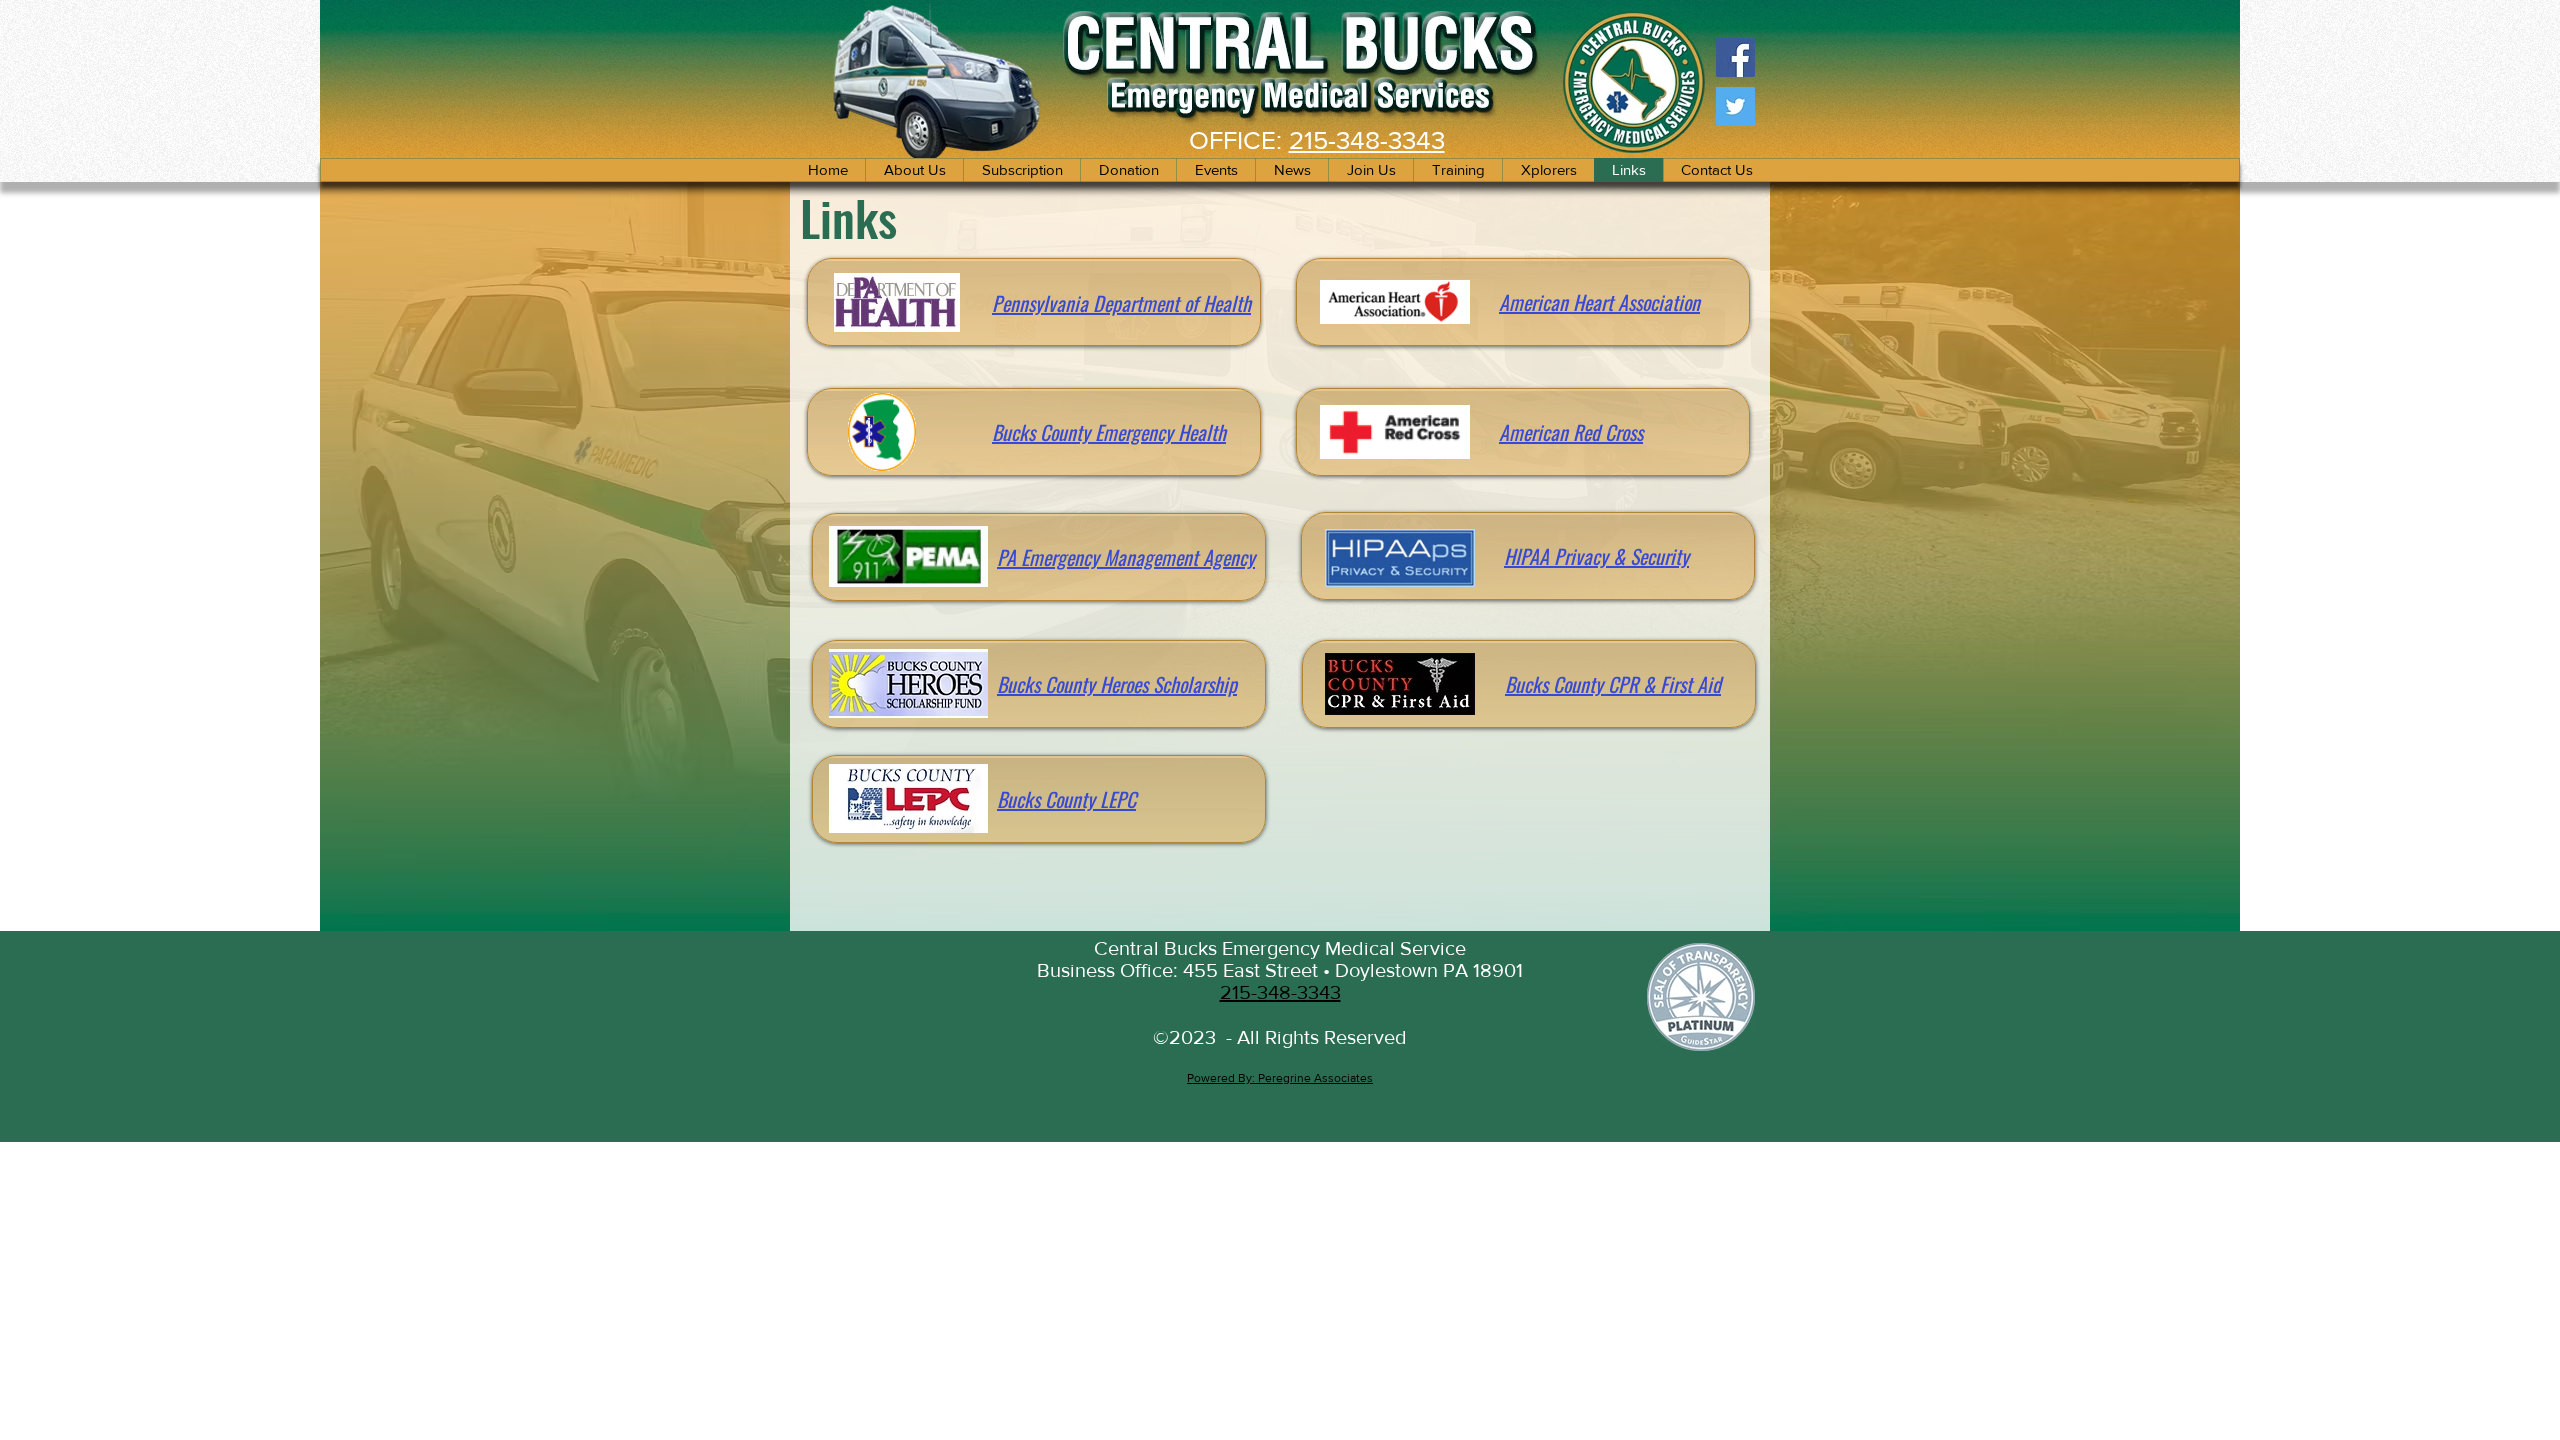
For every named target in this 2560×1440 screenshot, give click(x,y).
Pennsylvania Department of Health (1121, 303)
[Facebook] (1735, 57)
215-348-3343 (1367, 140)
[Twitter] (1735, 106)
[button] (1370, 170)
